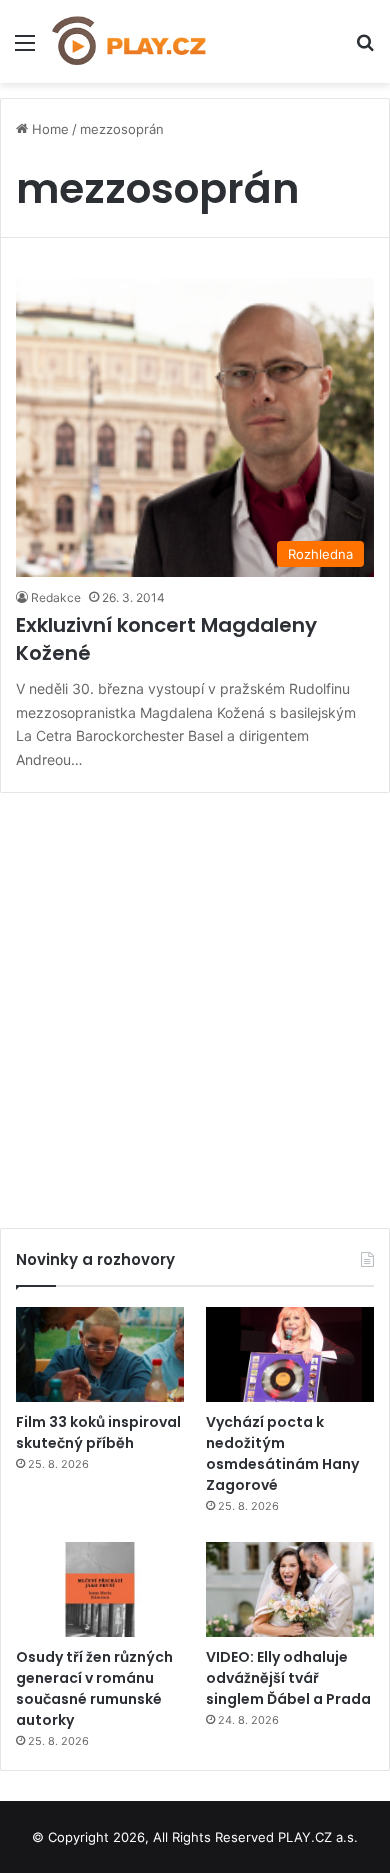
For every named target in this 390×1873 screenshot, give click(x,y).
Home (48, 129)
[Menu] (25, 49)
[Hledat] (365, 49)
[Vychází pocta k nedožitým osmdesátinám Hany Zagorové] (290, 1354)
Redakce (56, 597)
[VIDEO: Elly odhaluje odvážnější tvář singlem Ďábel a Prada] (290, 1589)
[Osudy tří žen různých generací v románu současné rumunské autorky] (100, 1589)
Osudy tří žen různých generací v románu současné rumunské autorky (94, 1688)
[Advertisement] (195, 1003)
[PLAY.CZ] (130, 41)
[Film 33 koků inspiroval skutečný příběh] (100, 1354)
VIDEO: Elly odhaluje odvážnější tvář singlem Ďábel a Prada (288, 1678)
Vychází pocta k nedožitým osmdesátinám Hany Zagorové (282, 1453)
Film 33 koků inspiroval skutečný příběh (98, 1432)
